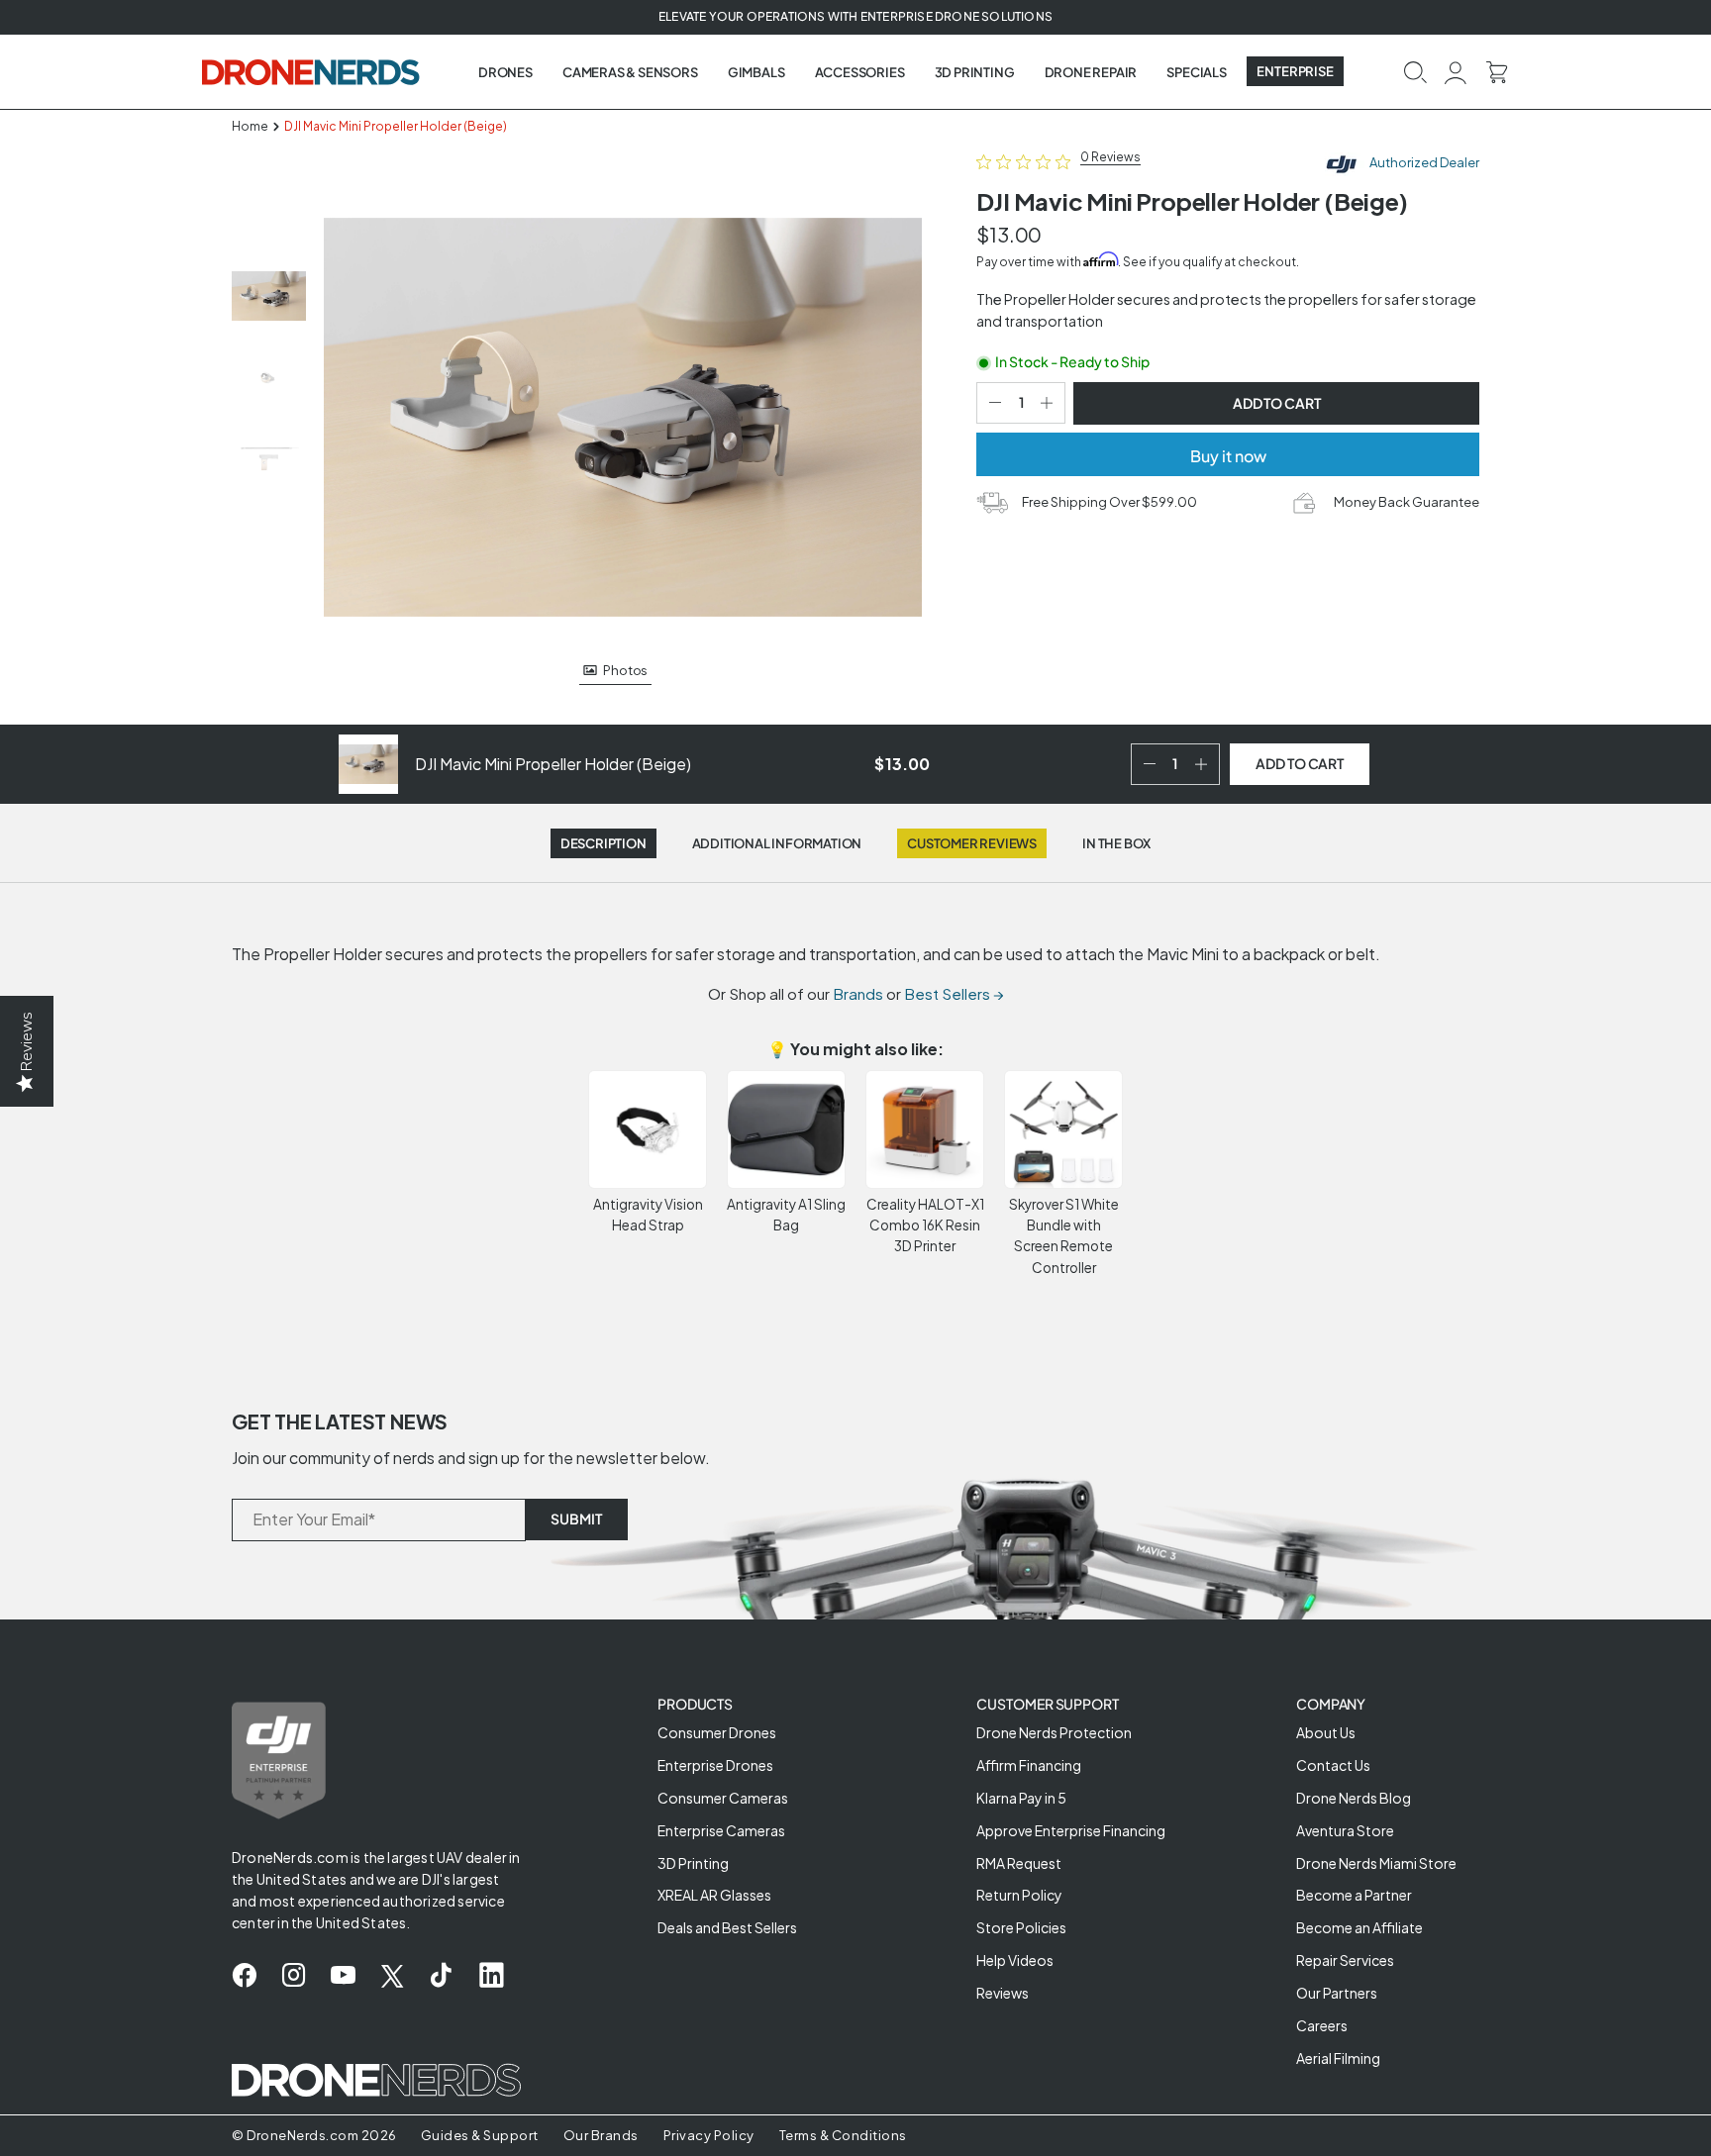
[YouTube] (343, 1976)
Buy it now (1228, 456)
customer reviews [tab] (972, 843)
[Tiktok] (441, 1976)
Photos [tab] (625, 670)
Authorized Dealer (1423, 162)
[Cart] (1497, 71)
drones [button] (505, 72)
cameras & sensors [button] (630, 72)
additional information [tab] (777, 843)
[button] (1415, 71)
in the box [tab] (1116, 843)
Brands (858, 993)
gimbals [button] (756, 72)
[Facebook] (244, 1976)
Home (250, 126)
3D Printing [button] (975, 72)
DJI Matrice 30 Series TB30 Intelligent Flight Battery (229, 2115)
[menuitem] (505, 72)
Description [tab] (604, 843)
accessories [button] (860, 72)
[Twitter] (392, 1976)
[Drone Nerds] (313, 71)
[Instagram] (294, 1976)
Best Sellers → (954, 993)
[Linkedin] (492, 1976)
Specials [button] (1196, 72)
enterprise (1295, 71)
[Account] (1456, 71)
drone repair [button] (1091, 72)
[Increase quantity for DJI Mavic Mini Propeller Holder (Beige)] (1051, 403)
